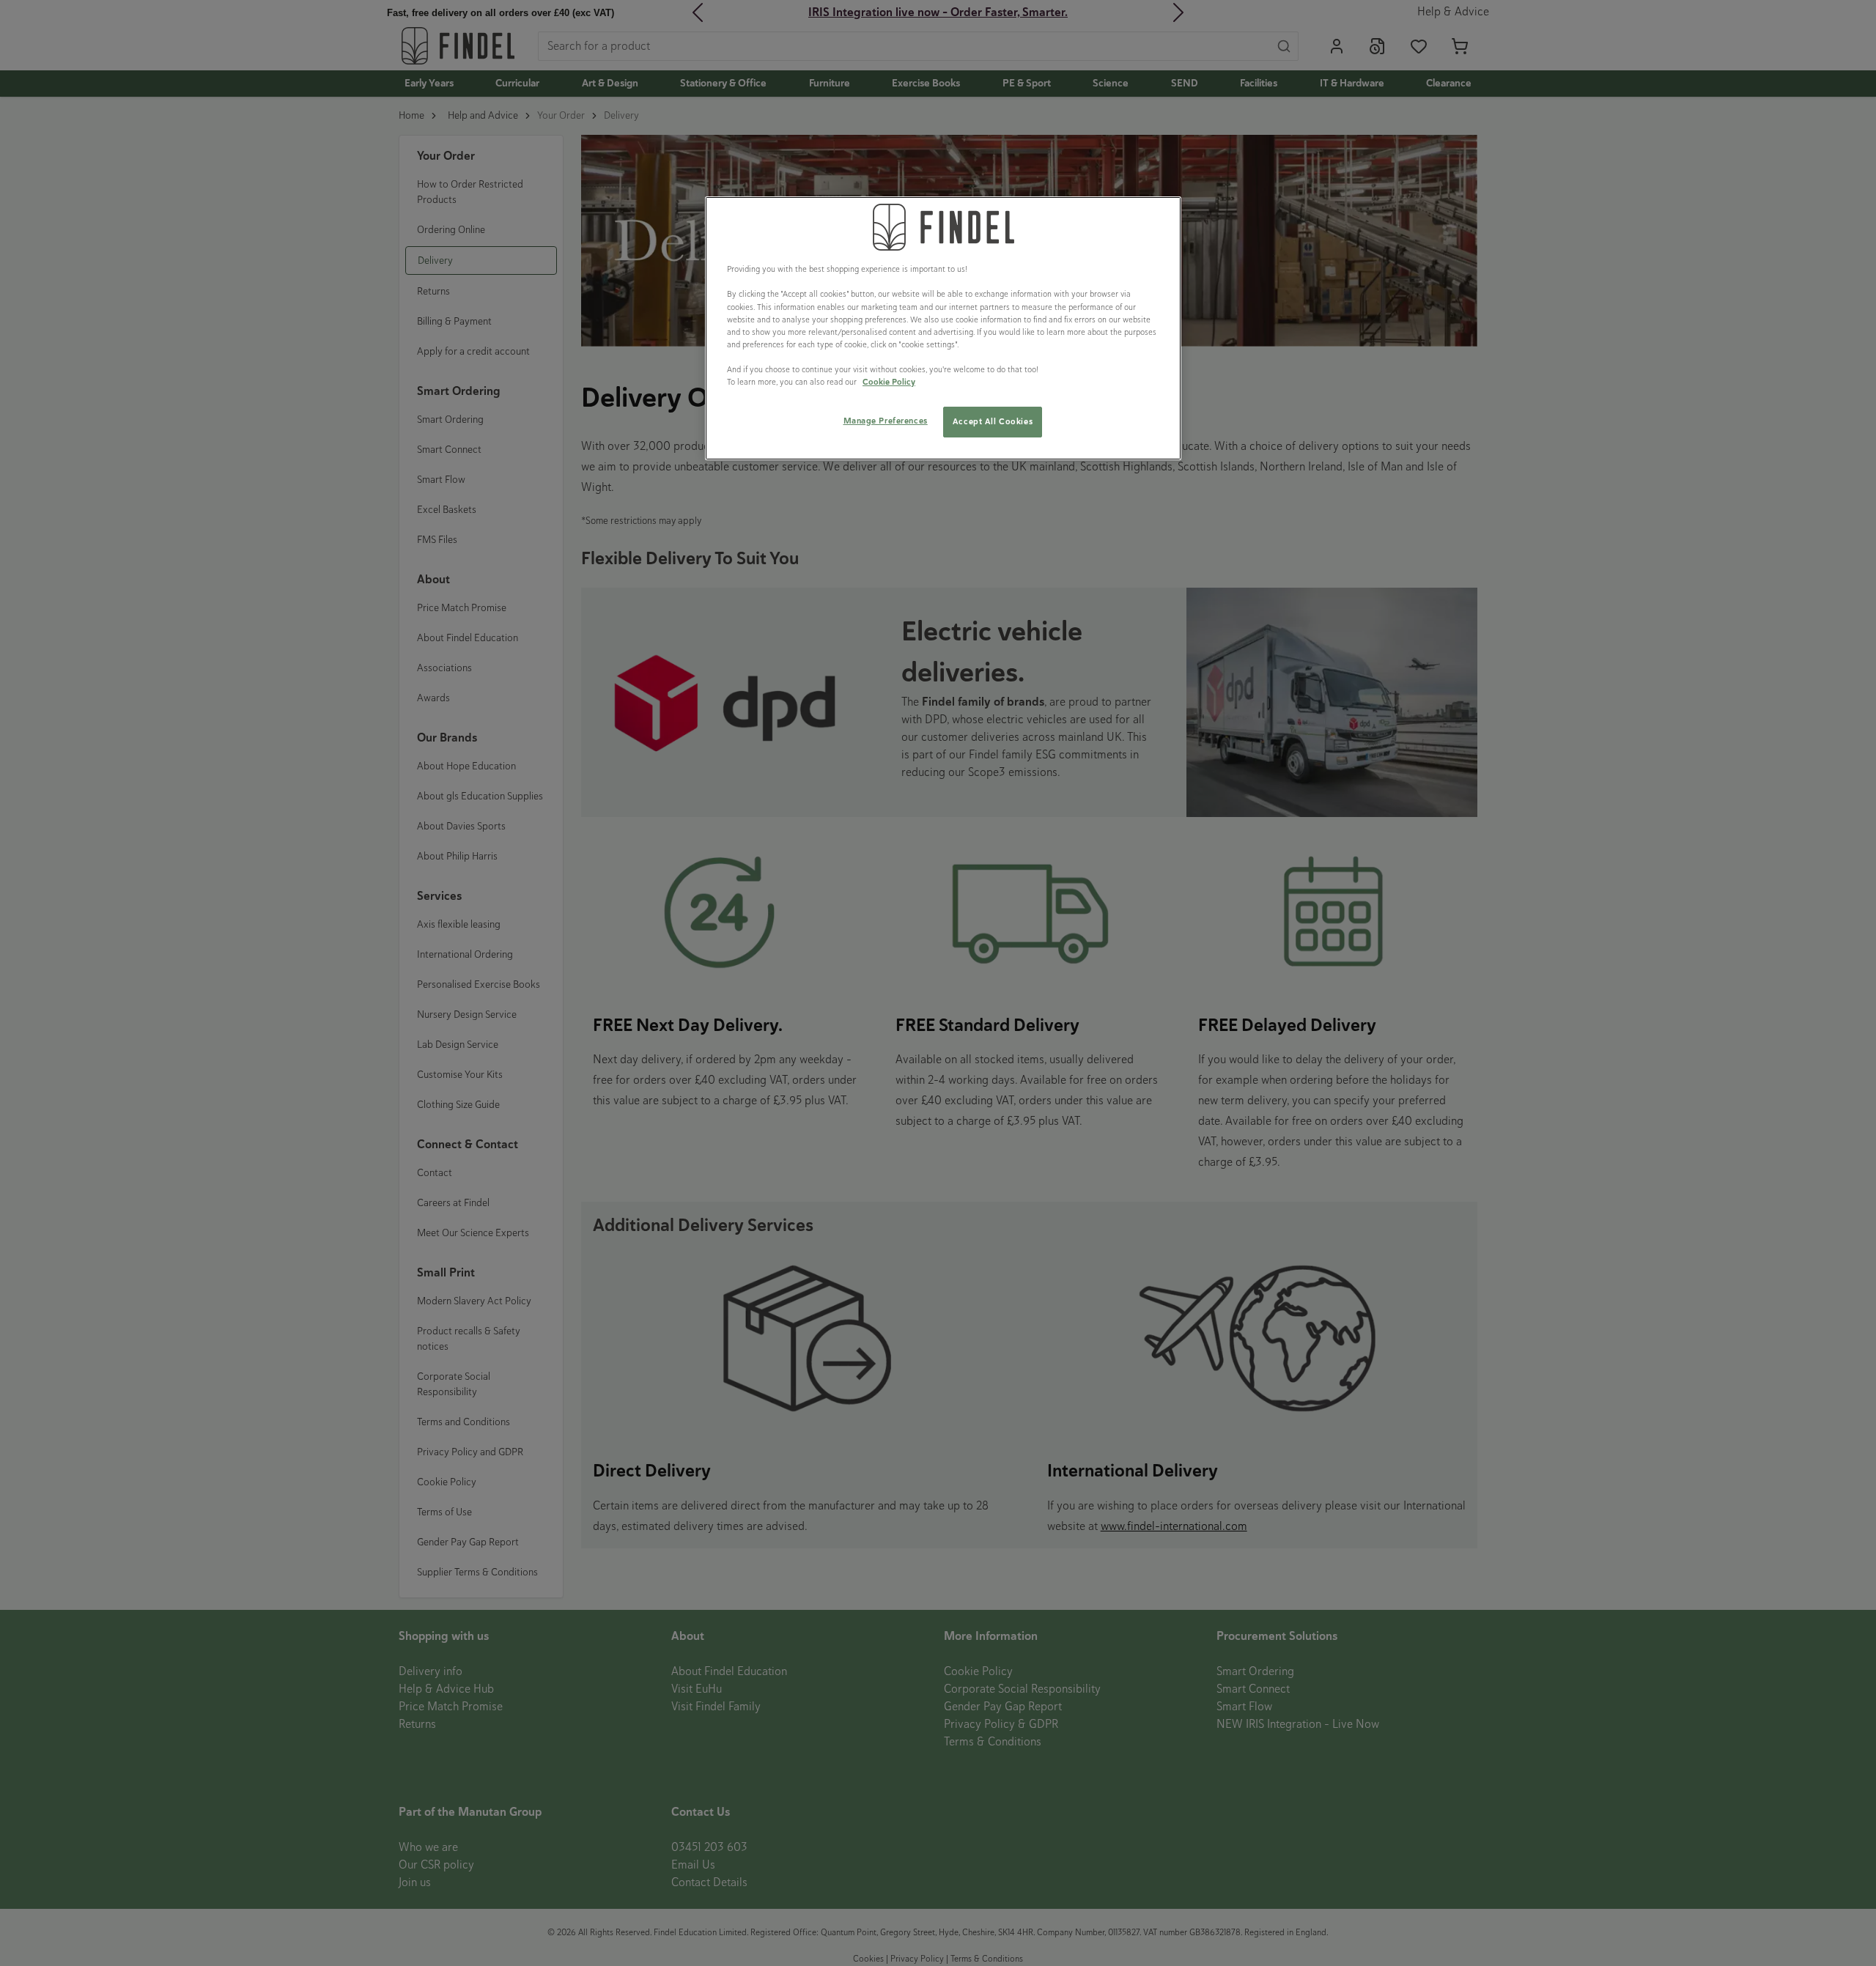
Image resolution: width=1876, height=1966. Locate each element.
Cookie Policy (889, 382)
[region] (943, 328)
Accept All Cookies (993, 421)
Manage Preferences (886, 421)
